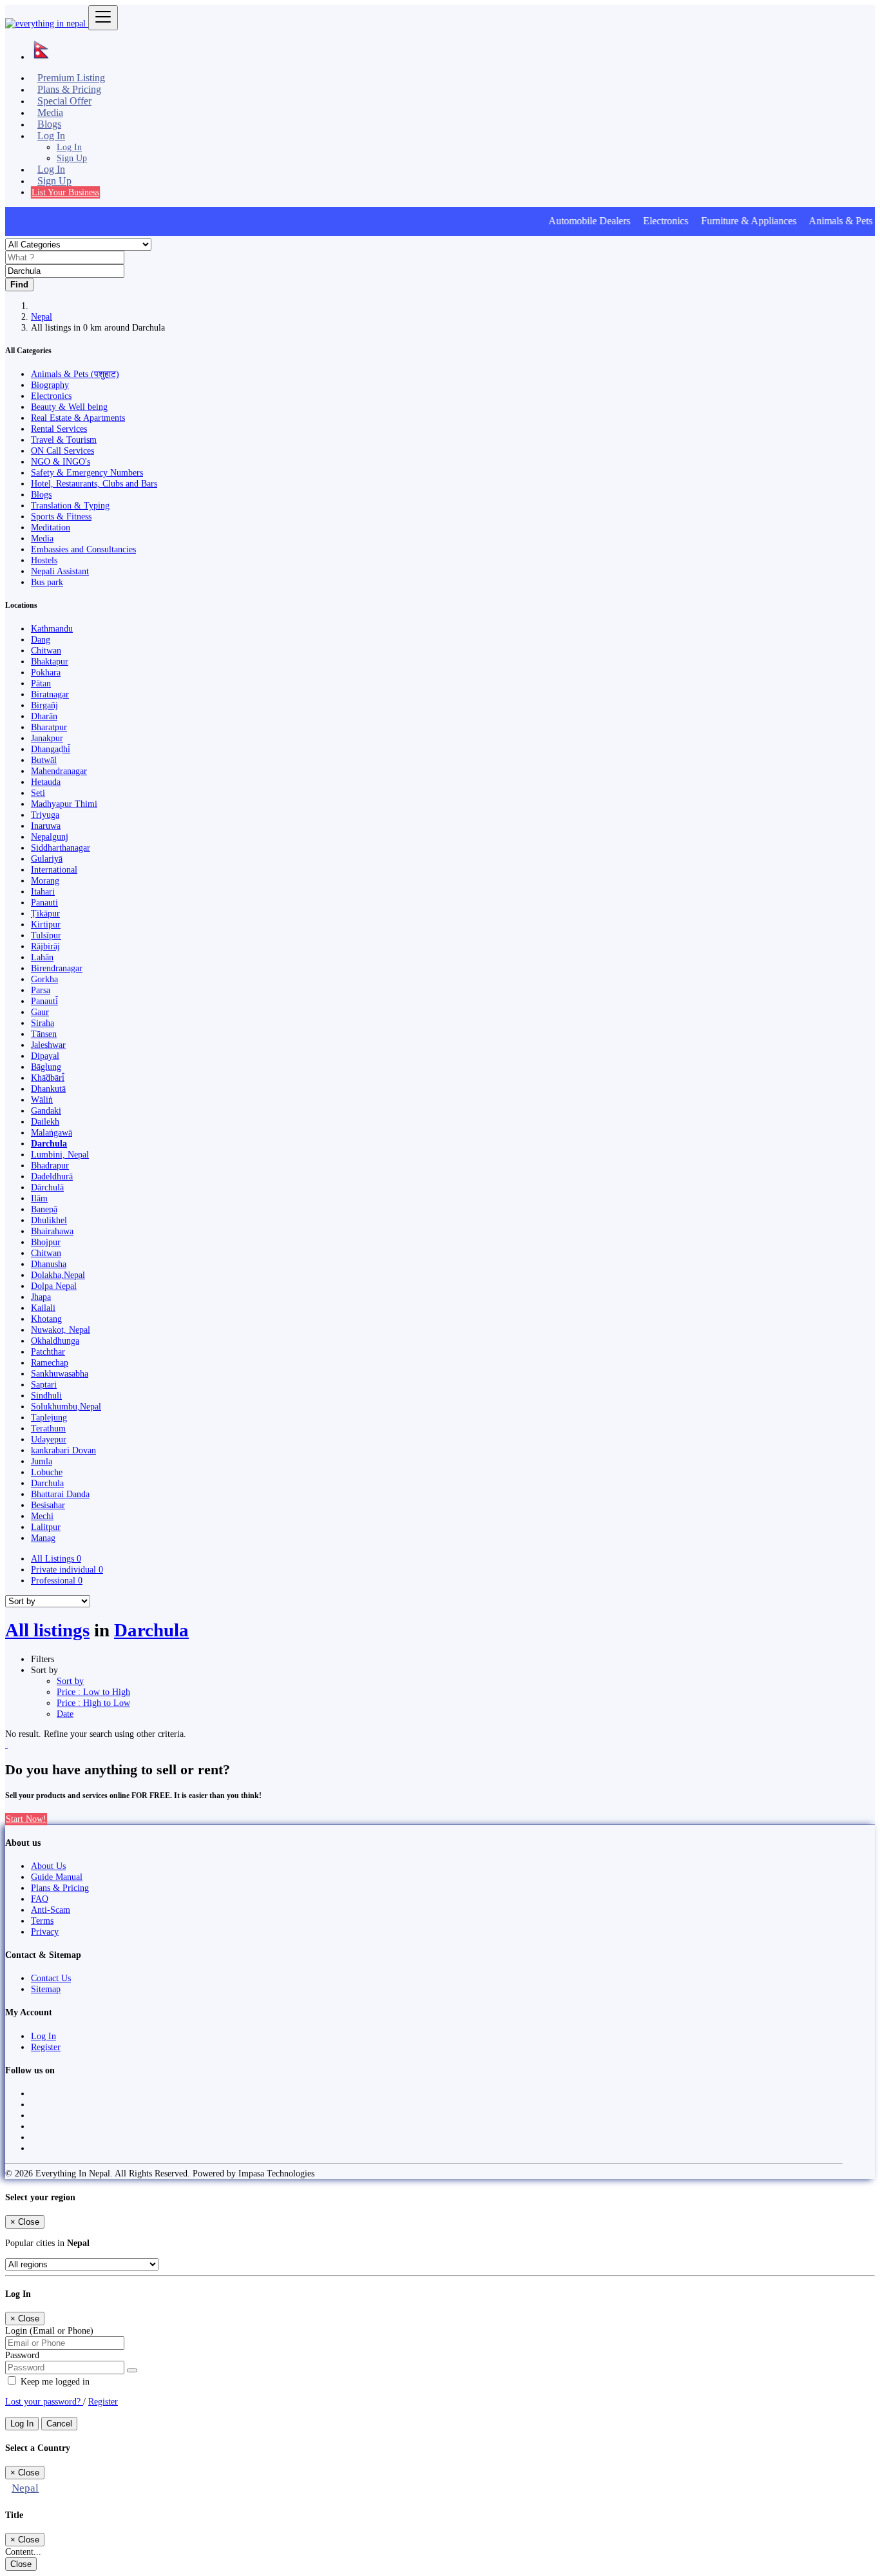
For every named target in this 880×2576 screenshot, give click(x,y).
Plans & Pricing (60, 1888)
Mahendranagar (59, 771)
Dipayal (45, 1056)
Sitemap (46, 1989)
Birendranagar (57, 968)
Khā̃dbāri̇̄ (48, 1078)
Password (22, 2355)
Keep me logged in (54, 2381)
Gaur (40, 1012)
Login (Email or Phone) (49, 2330)
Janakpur (47, 738)
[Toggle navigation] (103, 18)
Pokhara (46, 672)
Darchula (49, 1143)
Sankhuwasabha (60, 1373)
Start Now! (26, 1819)
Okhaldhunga (55, 1341)
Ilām (39, 1198)
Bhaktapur (50, 661)
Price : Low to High (93, 1692)
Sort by (70, 1681)
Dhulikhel (49, 1220)
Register (46, 2047)
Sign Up (72, 158)
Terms (42, 1921)
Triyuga (45, 815)
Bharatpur (49, 727)
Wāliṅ (42, 1099)
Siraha (43, 1023)
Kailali (43, 1308)
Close (21, 2564)
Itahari (43, 891)
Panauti (44, 902)
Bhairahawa (52, 1231)
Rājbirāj (45, 946)
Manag (43, 1538)
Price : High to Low (93, 1703)
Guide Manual (57, 1877)
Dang (41, 639)
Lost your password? (44, 2401)
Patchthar (48, 1351)
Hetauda (46, 782)
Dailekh (45, 1121)
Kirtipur (46, 924)
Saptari (44, 1384)
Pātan (41, 683)
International (54, 869)
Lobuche (47, 1472)
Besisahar (48, 1505)
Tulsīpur (46, 935)
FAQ (40, 1899)
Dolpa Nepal (54, 1286)
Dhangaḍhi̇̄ (51, 749)
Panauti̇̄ (44, 1001)
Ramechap (50, 1362)
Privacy (45, 1932)
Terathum (48, 1428)
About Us (48, 1866)
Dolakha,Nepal (58, 1275)
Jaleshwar (48, 1045)
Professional (57, 1580)
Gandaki (46, 1110)
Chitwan (46, 650)
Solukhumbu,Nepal (66, 1406)
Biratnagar (50, 694)
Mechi (42, 1516)
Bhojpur (46, 1242)
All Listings (56, 1558)
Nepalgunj (50, 837)
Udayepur (49, 1439)
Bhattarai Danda (60, 1494)
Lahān (42, 957)
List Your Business (65, 192)
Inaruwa (46, 826)
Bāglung (46, 1067)
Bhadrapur (50, 1165)
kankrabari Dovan (63, 1450)
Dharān (44, 716)
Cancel (59, 2424)
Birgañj (44, 705)
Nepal (42, 316)
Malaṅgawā (52, 1132)
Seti (38, 793)
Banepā (44, 1209)
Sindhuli (46, 1395)
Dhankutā (48, 1089)
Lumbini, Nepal (60, 1154)
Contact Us (51, 1978)
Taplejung (49, 1417)
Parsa (41, 990)
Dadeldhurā (52, 1176)
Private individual (67, 1569)
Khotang (46, 1319)
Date (65, 1714)
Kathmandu (52, 628)
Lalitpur (46, 1527)
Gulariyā (47, 858)
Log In (69, 147)
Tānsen (44, 1034)
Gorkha (44, 979)
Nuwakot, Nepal (61, 1330)
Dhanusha (49, 1264)
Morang (45, 880)
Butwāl (44, 760)
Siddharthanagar (61, 847)
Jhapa (41, 1297)
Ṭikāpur (45, 913)
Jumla (42, 1461)
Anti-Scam (51, 1910)
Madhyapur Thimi (64, 804)
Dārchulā (47, 1187)
